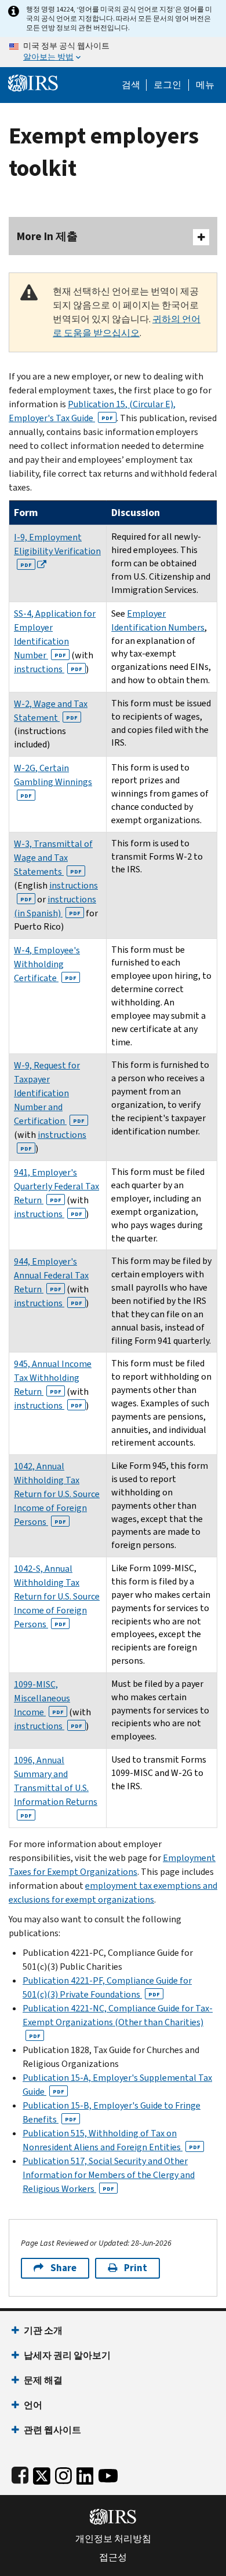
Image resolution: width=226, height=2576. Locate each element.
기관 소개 (43, 2330)
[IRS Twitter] (42, 2473)
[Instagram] (63, 2473)
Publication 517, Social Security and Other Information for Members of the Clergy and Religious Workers (109, 2175)
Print (136, 2268)
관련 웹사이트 (52, 2430)
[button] (167, 85)
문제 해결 (43, 2380)
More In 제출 (47, 236)
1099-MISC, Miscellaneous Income (42, 1698)
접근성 (113, 2557)
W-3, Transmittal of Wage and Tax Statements (53, 858)
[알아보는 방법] (113, 52)
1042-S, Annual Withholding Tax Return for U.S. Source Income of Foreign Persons (57, 1596)
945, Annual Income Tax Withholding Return (53, 1378)
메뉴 (205, 85)
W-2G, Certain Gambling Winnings (53, 781)
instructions (48, 669)
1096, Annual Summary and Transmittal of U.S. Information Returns (56, 1787)
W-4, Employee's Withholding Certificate (47, 964)
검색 (131, 85)
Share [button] (63, 2268)
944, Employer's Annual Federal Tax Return (51, 1275)
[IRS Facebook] (20, 2473)
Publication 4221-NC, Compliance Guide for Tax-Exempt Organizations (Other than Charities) (118, 2021)
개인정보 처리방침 (113, 2539)
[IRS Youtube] (108, 2473)
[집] (33, 82)
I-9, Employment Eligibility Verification (57, 550)
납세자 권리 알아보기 (67, 2355)
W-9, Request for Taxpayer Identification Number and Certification (49, 1093)
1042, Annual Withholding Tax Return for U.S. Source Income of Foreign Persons (57, 1494)
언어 (33, 2405)
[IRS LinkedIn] (85, 2473)
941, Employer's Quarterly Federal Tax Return (57, 1186)
